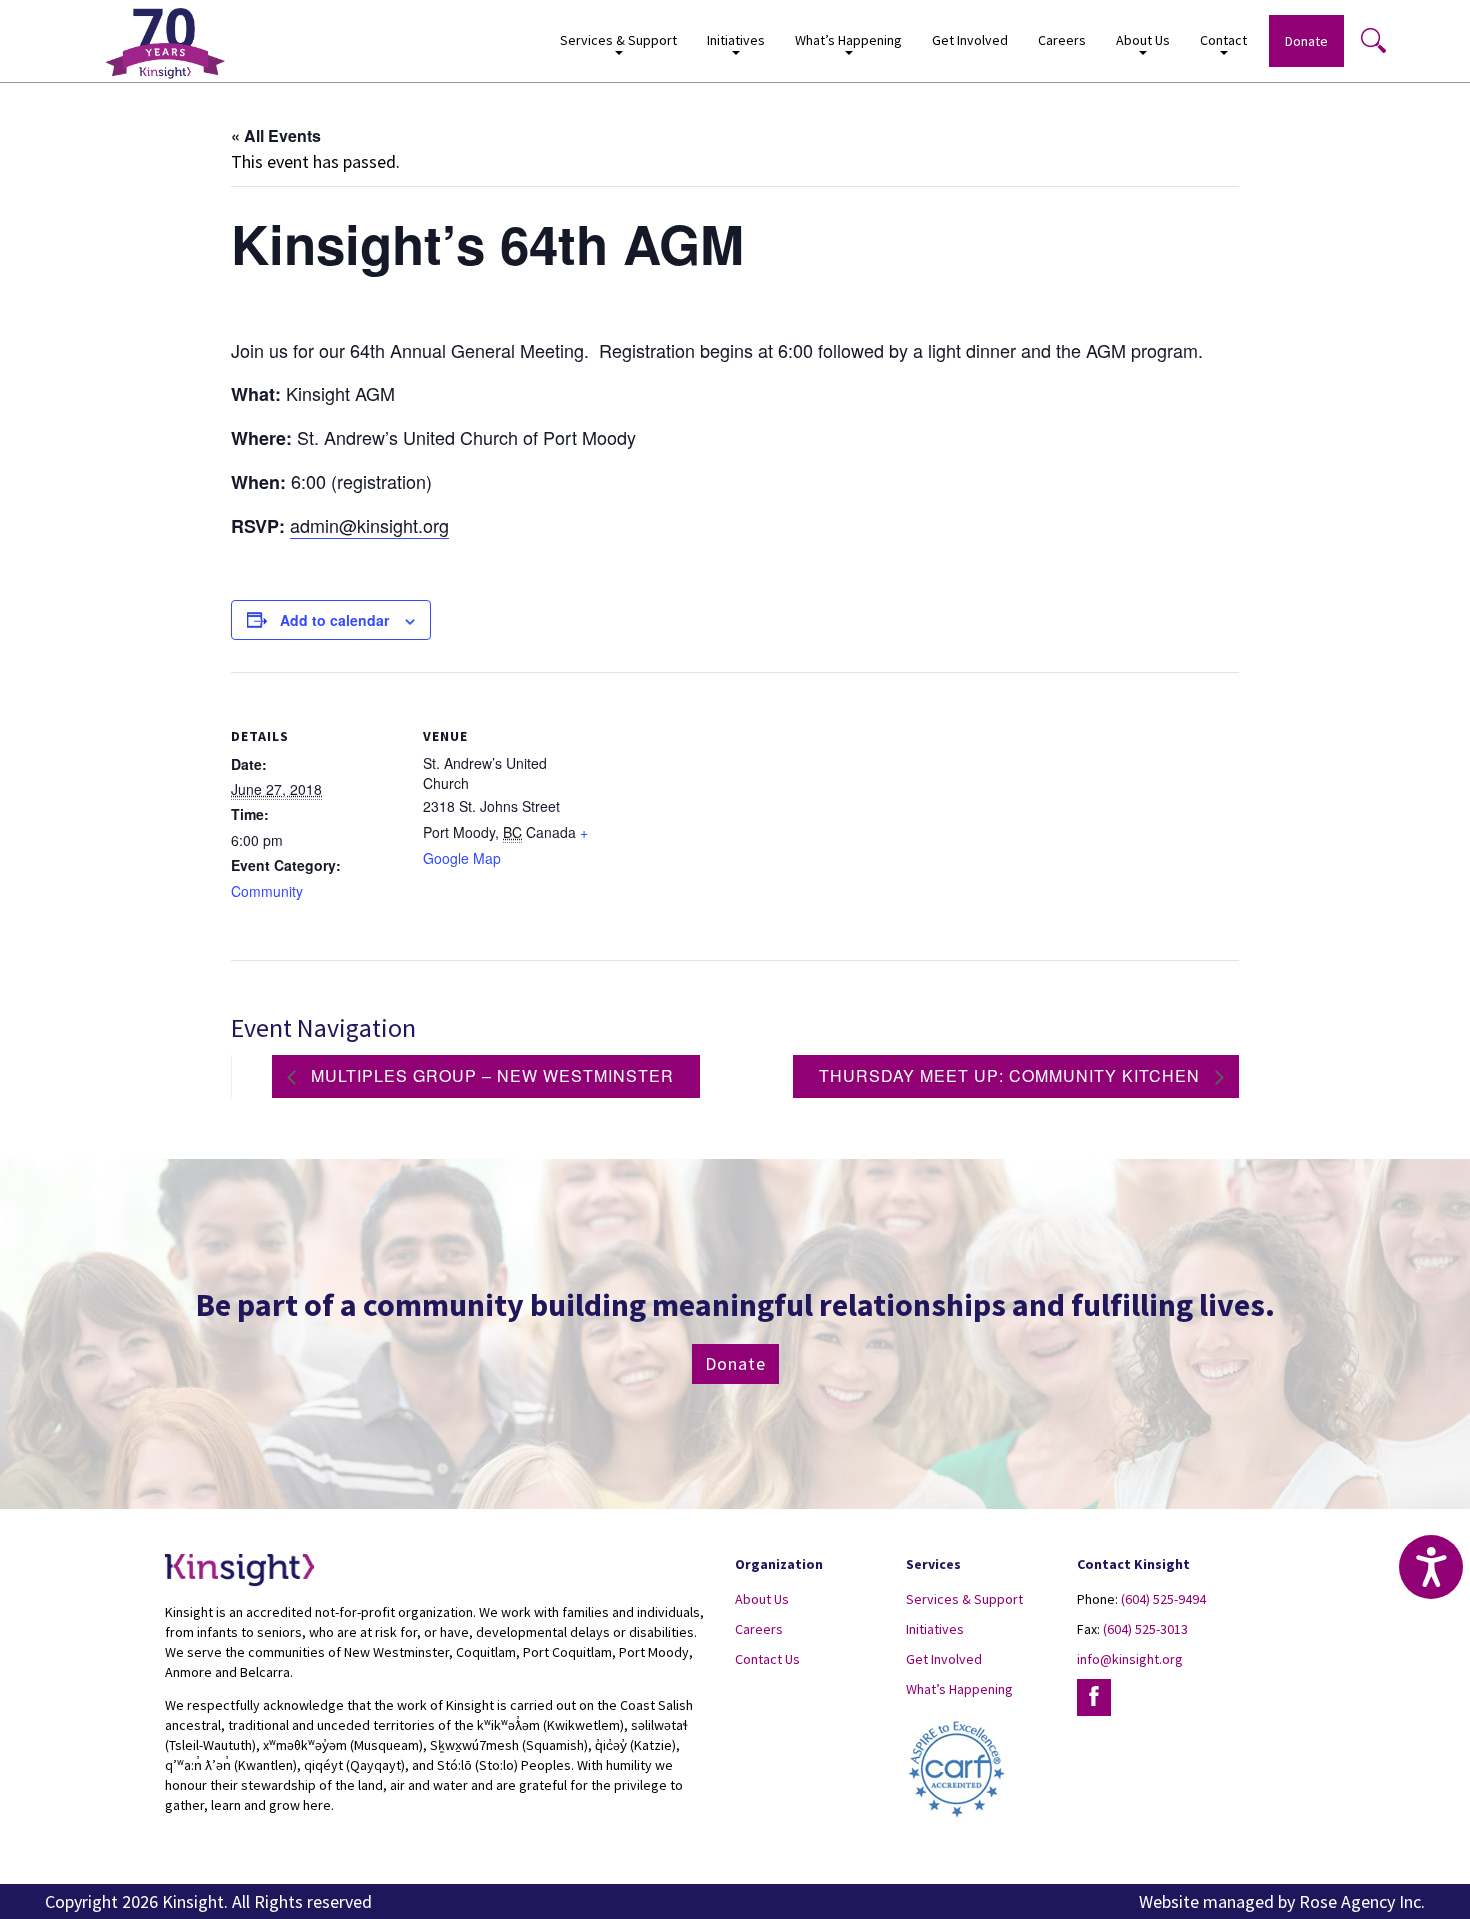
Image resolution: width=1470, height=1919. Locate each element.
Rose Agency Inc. (1362, 1901)
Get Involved (970, 40)
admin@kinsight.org (369, 525)
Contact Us (767, 1659)
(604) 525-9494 (1163, 1599)
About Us (762, 1599)
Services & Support (964, 1599)
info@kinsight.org (1130, 1659)
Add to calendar (334, 620)
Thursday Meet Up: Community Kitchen (1012, 1075)
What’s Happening (959, 1689)
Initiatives (935, 1629)
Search (1373, 40)
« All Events (276, 135)
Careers (1062, 40)
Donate (1306, 41)
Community (267, 891)
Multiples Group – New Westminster (490, 1075)
